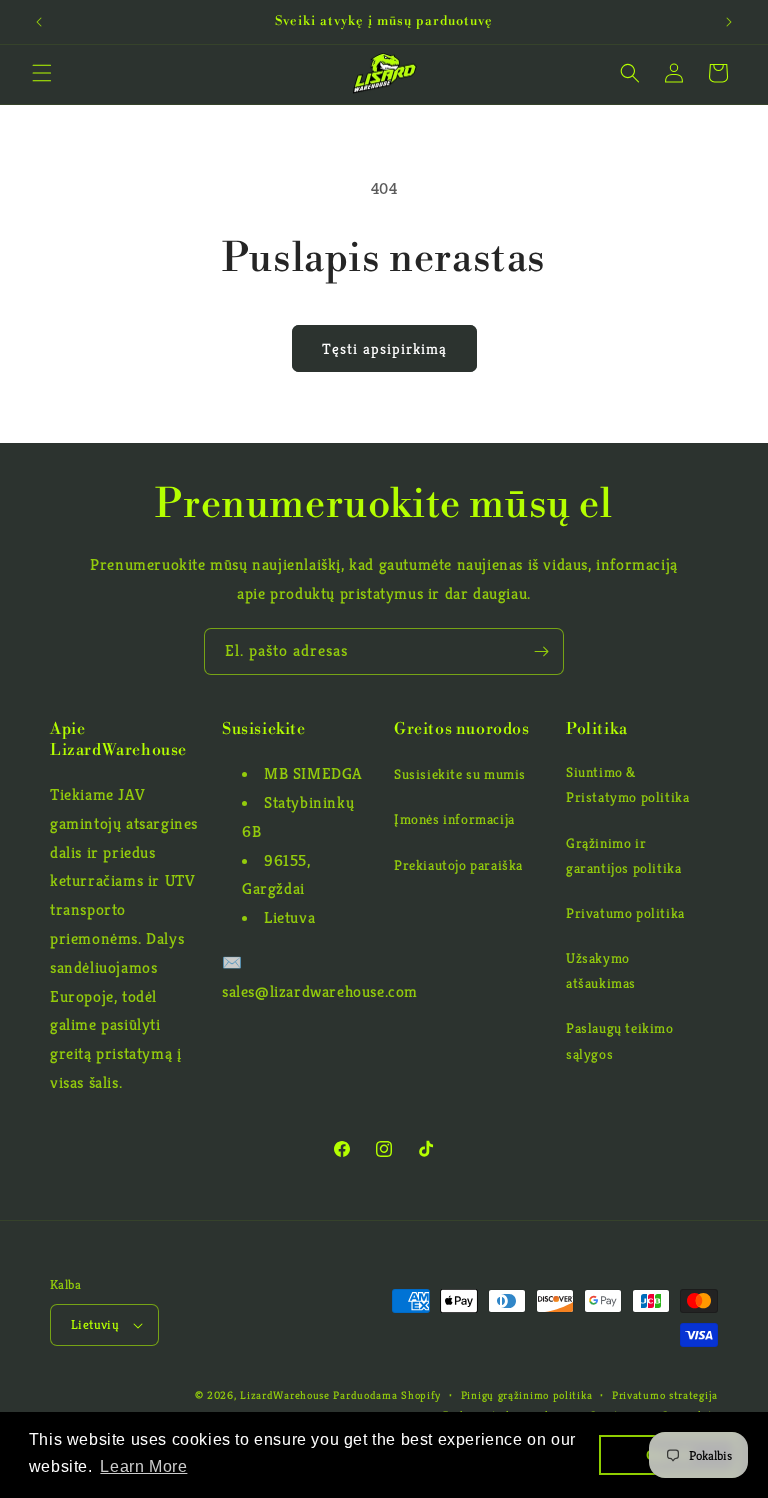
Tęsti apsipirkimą (384, 348)
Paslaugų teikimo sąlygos (620, 1040)
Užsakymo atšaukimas (601, 970)
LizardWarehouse (285, 1395)
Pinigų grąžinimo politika (527, 1395)
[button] (42, 73)
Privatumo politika (625, 913)
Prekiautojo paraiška (458, 865)
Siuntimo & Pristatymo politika (627, 784)
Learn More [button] (143, 1466)
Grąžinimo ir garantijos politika (623, 855)
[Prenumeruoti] (541, 651)
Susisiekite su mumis (460, 774)
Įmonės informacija (454, 819)
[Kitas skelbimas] (729, 22)
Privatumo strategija (665, 1395)
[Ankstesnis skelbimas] (39, 22)
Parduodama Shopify (387, 1395)
